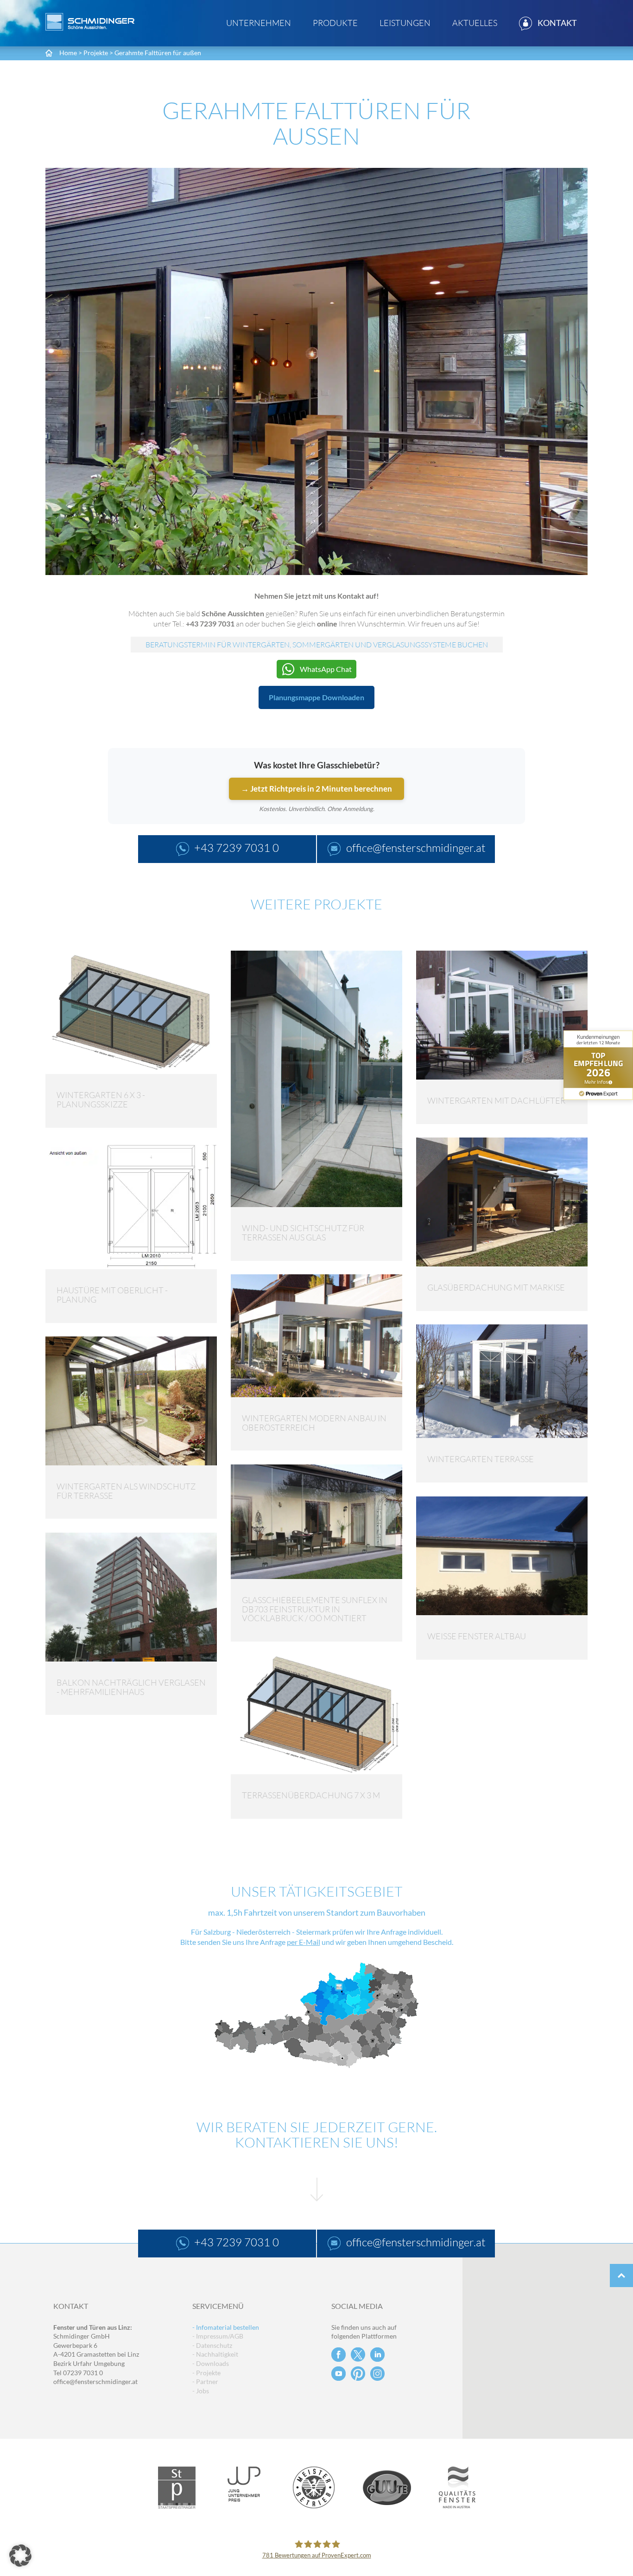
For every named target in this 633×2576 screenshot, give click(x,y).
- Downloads (211, 2363)
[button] (20, 2556)
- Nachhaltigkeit (215, 2354)
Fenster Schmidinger (90, 22)
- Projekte (206, 2373)
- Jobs (201, 2391)
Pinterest (358, 2374)
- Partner (205, 2381)
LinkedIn (377, 2355)
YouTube (339, 2374)
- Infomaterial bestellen (226, 2327)
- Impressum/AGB (218, 2336)
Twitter (358, 2355)
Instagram (377, 2374)
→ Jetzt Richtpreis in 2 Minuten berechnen (316, 789)
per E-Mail (304, 1942)
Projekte (96, 53)
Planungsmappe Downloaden (316, 697)
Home (68, 53)
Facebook (339, 2355)
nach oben (621, 2276)
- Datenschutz (212, 2345)
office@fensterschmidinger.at (95, 2381)
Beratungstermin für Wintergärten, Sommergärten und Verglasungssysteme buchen (317, 645)
